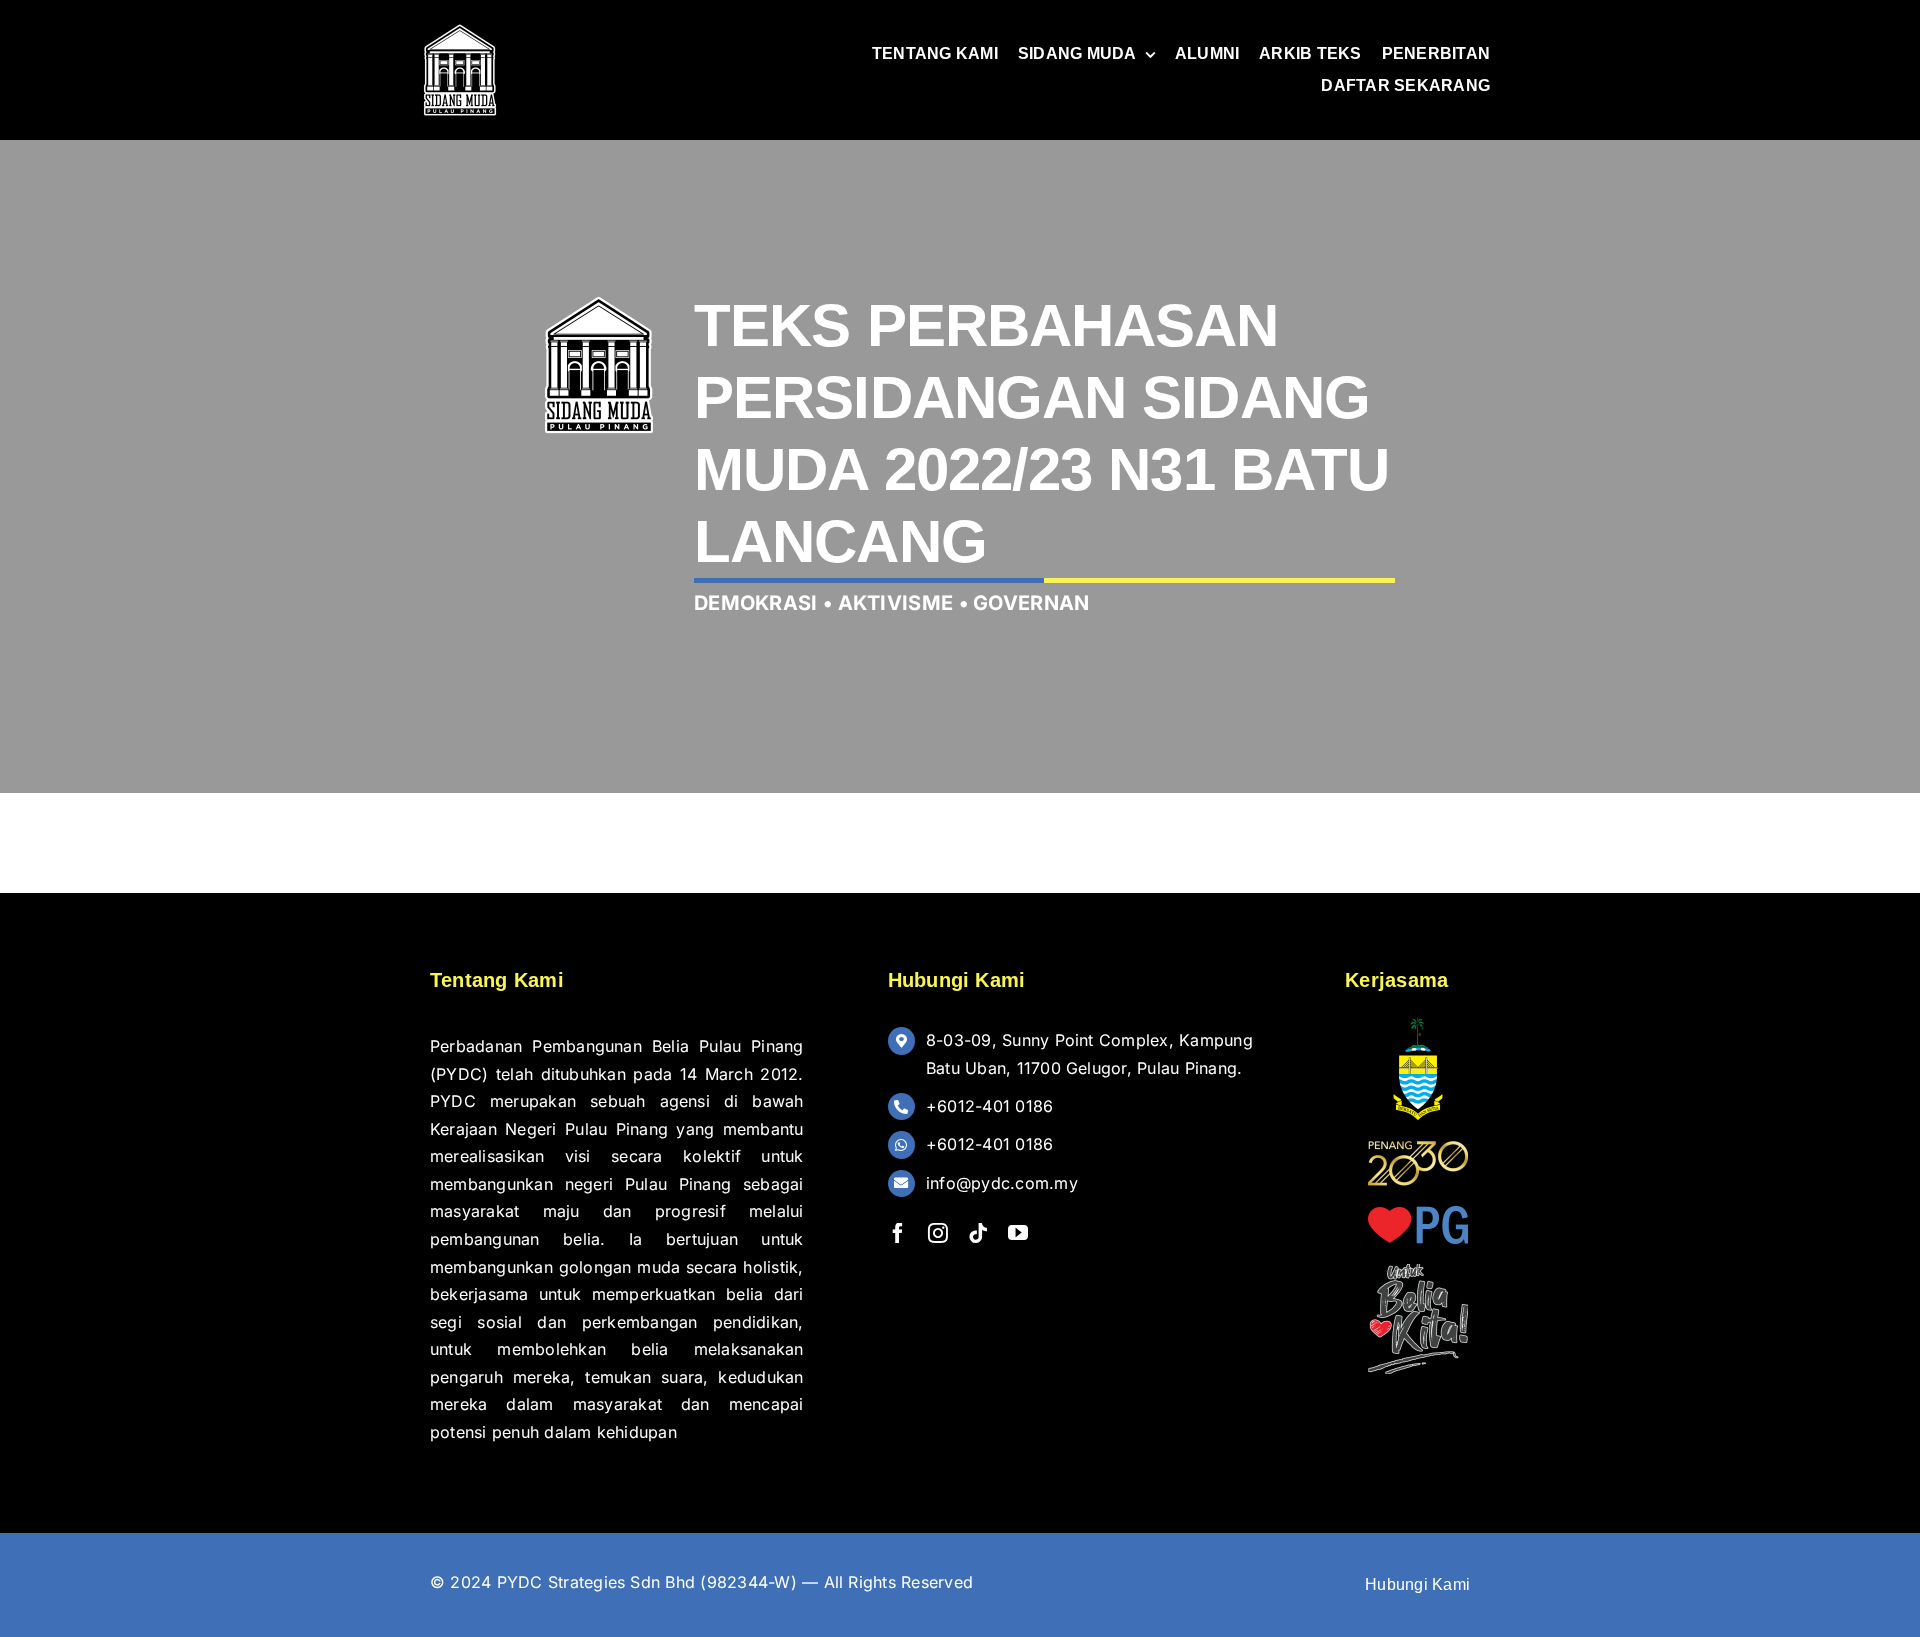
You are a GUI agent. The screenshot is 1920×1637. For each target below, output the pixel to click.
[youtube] (1018, 1233)
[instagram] (938, 1233)
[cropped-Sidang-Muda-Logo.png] (460, 28)
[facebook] (898, 1233)
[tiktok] (978, 1233)
